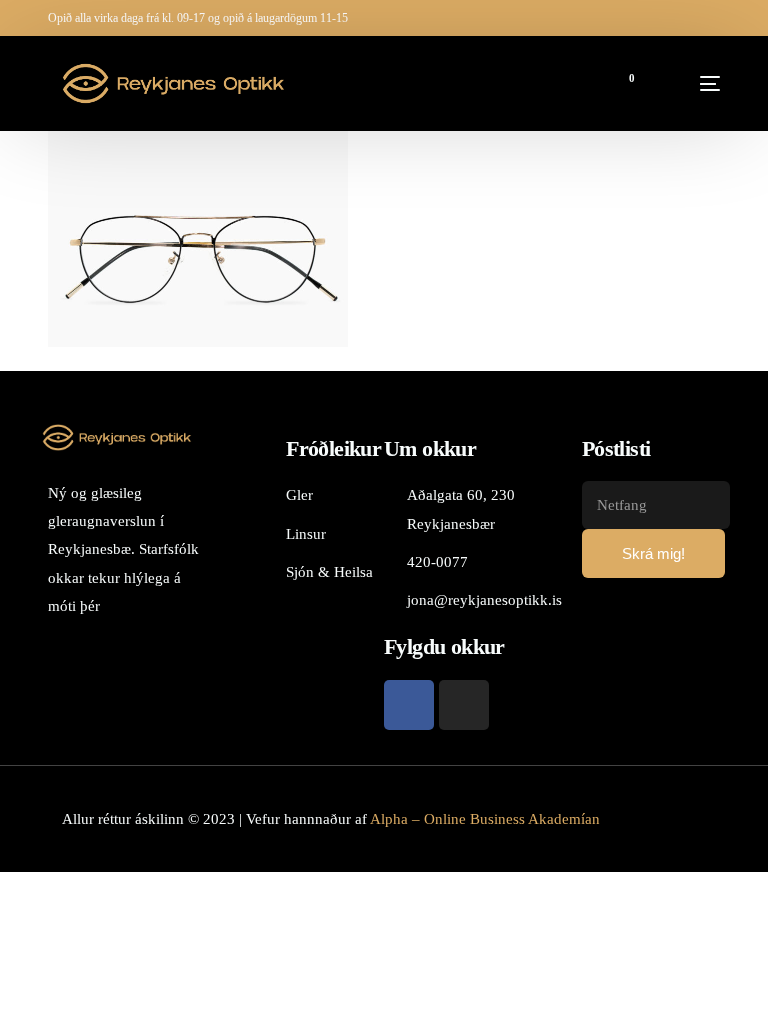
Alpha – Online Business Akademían (485, 819)
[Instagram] (464, 705)
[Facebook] (409, 705)
